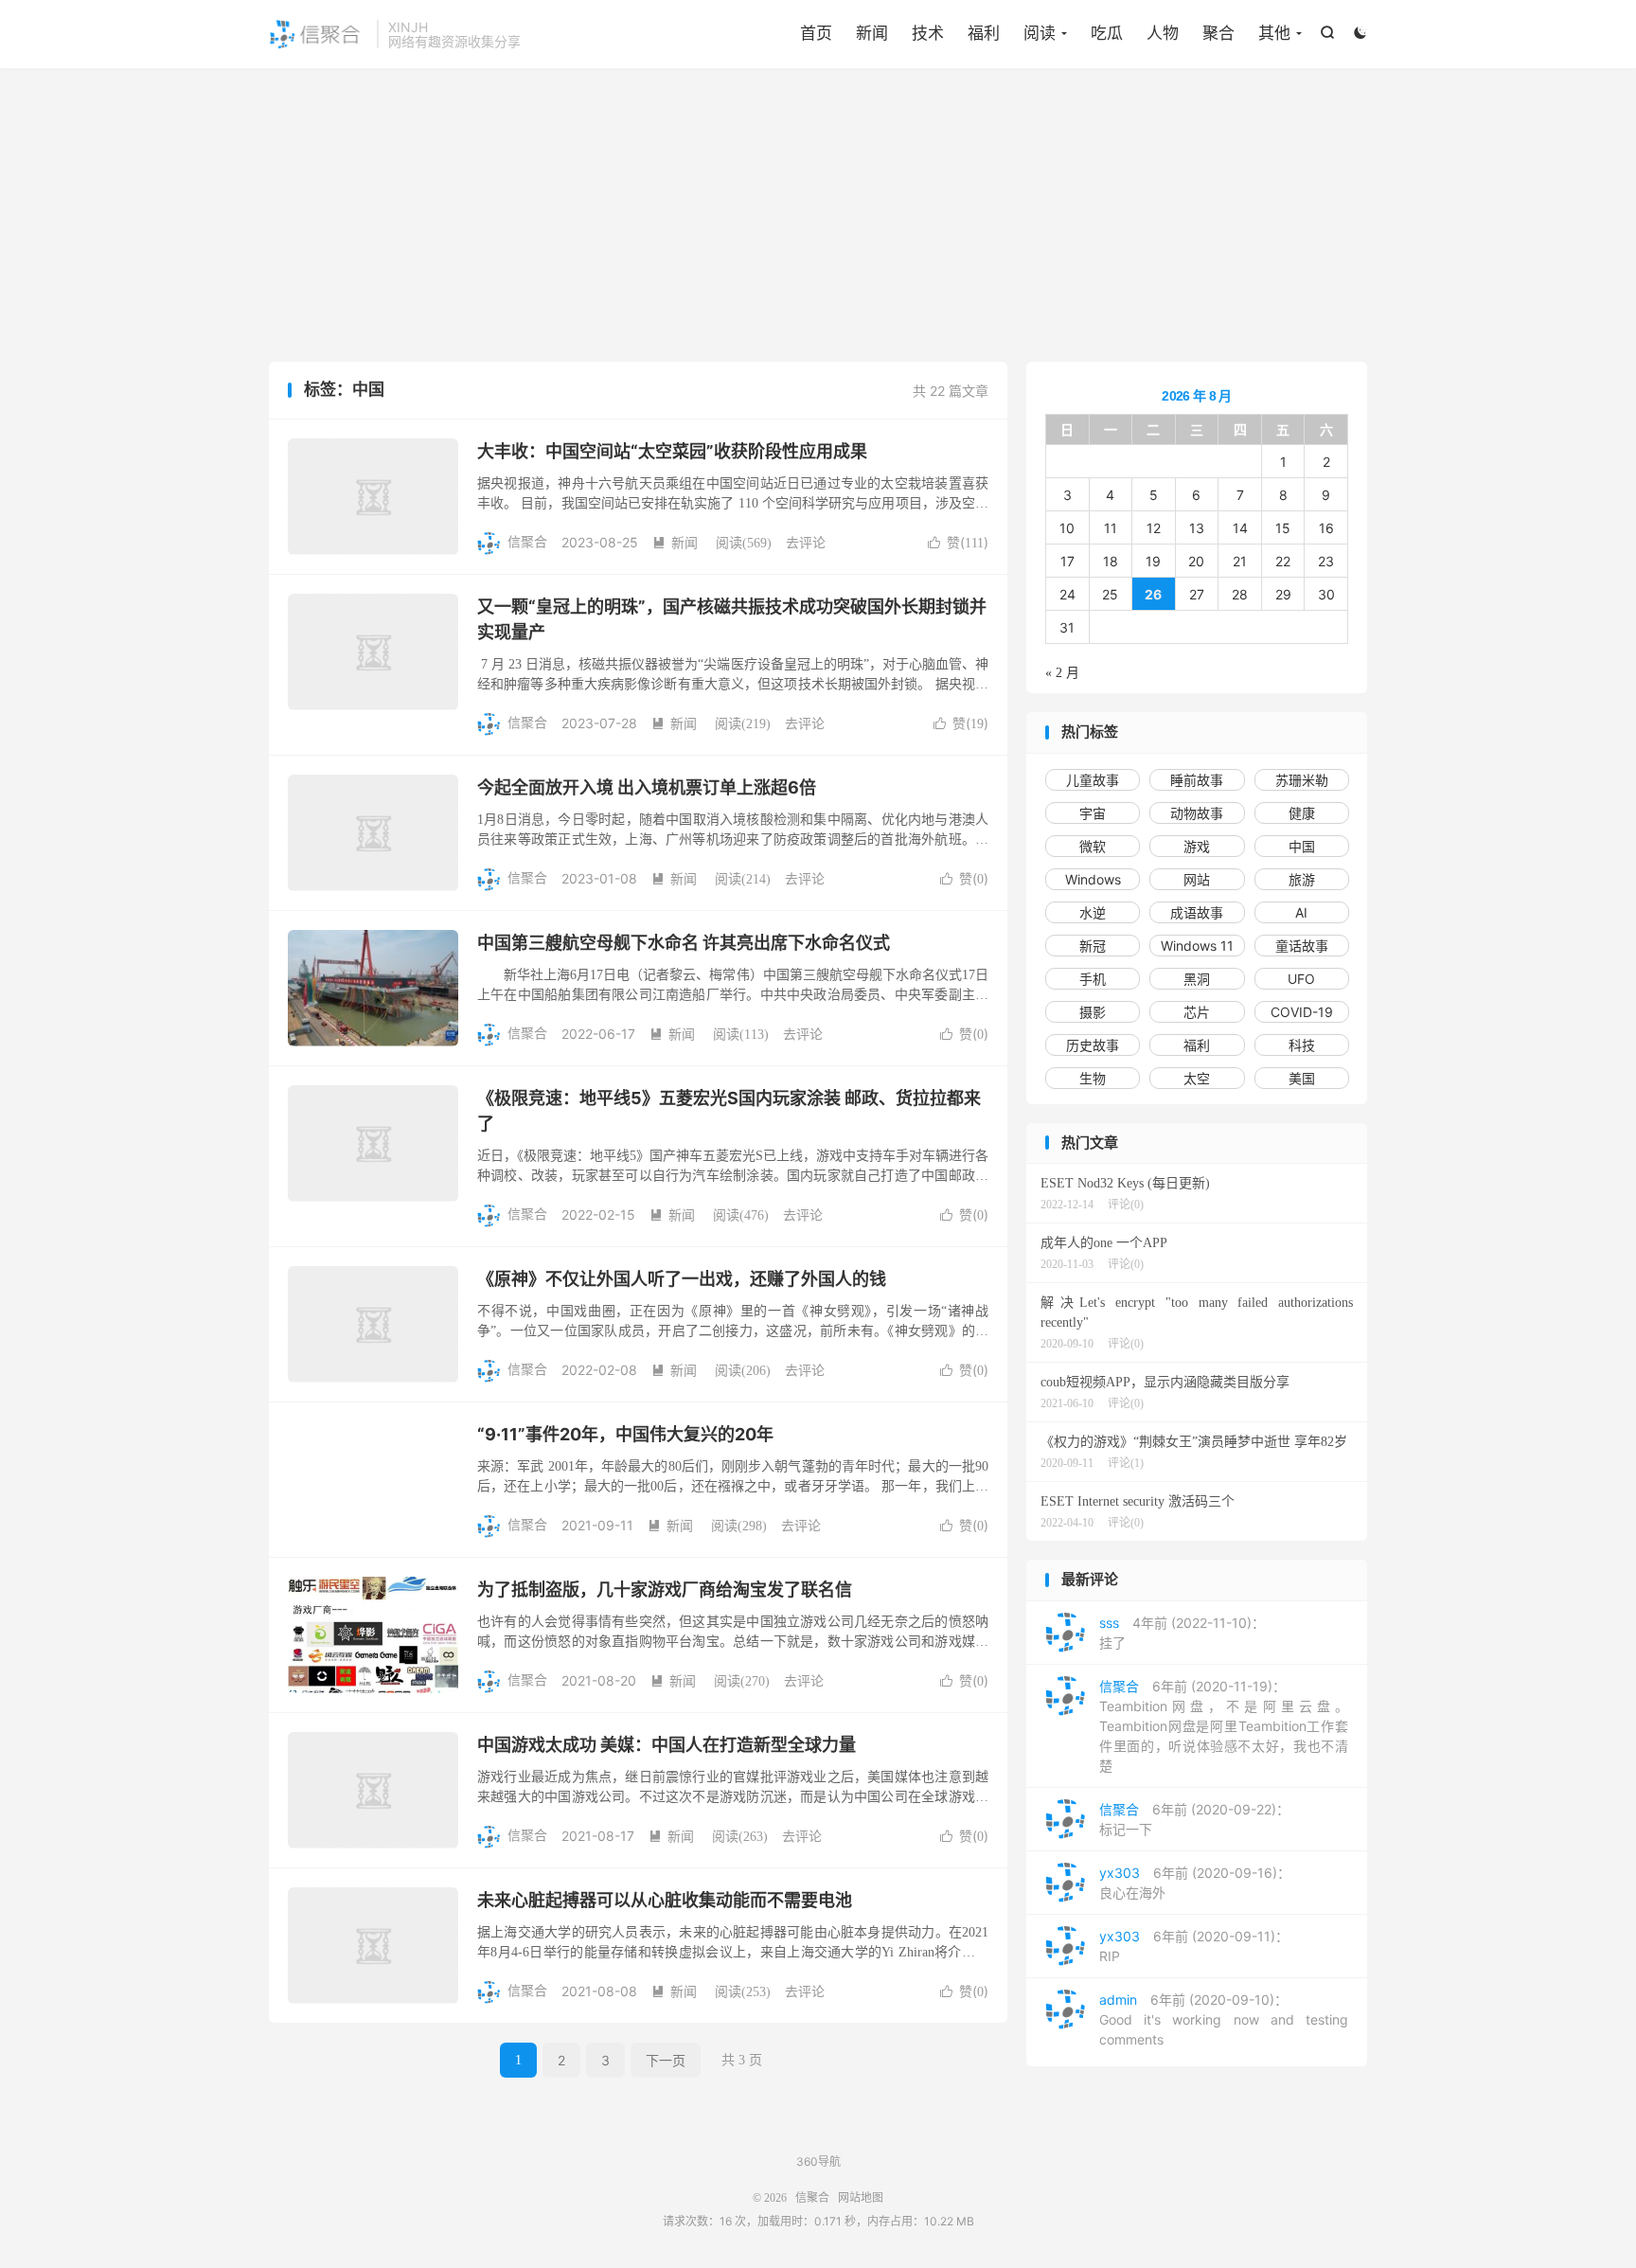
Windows (1093, 879)
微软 (1093, 846)
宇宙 (1093, 813)
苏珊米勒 (1302, 780)
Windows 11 (1197, 946)
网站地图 (861, 2198)
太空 (1197, 1078)
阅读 (1040, 33)
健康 (1302, 813)
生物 (1093, 1078)
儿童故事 (1093, 780)
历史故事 (1093, 1045)
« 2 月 (1062, 673)
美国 (1302, 1078)
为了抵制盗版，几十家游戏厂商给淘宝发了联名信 (665, 1589)
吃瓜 (1107, 33)
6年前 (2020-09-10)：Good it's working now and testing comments (1224, 2019)
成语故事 (1197, 912)
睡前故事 (1197, 780)
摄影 (1093, 1012)
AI (1301, 912)
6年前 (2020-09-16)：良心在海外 (1195, 1883)
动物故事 (1197, 813)
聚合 (1218, 33)
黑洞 (1197, 979)
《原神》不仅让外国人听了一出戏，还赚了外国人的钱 (682, 1279)
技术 (928, 33)
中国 (1302, 846)
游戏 (1197, 846)
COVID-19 (1302, 1012)
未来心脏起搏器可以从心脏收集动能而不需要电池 (665, 1900)
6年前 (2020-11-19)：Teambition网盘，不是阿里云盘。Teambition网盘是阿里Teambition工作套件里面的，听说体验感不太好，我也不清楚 (1224, 1726)
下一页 (666, 2060)
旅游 (1302, 879)
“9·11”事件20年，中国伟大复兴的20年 (625, 1434)
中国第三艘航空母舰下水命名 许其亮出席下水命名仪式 (684, 943)
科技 (1302, 1045)
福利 (984, 33)
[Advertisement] (818, 220)
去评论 (806, 542)
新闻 (872, 33)
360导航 (818, 2161)
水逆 (1093, 912)
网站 (1197, 879)
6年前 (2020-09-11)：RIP (1194, 1946)
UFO (1301, 979)
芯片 (1197, 1012)
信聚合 (318, 34)
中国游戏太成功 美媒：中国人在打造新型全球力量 (667, 1745)
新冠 (1093, 946)
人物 (1163, 33)
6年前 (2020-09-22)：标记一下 (1194, 1819)
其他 (1274, 33)
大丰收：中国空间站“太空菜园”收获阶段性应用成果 (672, 451)
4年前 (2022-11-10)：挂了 (1182, 1633)
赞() (958, 542)
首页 (816, 33)
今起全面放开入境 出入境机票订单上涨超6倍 (647, 787)
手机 (1093, 979)
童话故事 (1302, 946)
